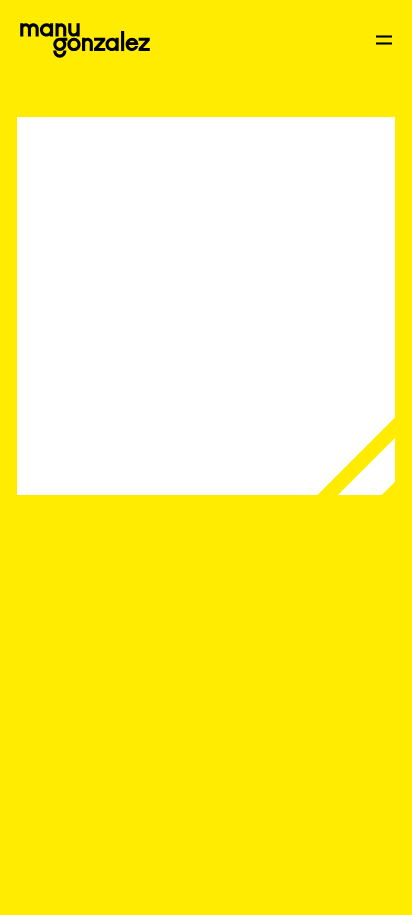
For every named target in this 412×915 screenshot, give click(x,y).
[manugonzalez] (85, 40)
